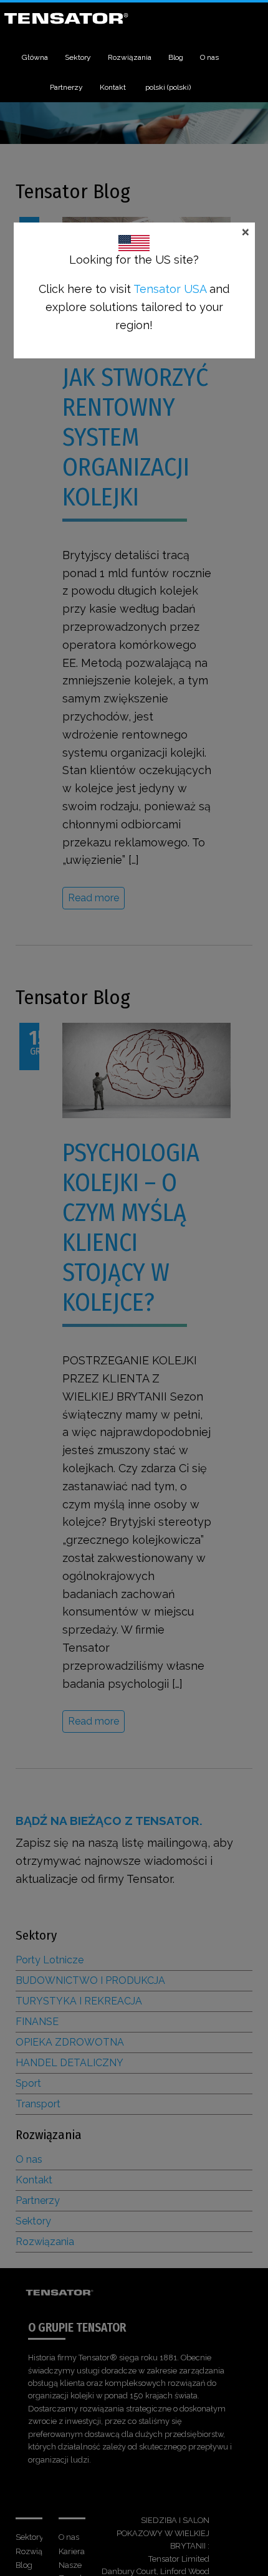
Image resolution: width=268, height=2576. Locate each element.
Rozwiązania (130, 57)
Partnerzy (66, 87)
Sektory (78, 57)
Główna (35, 57)
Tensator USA (170, 289)
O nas (209, 57)
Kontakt (113, 87)
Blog (176, 57)
